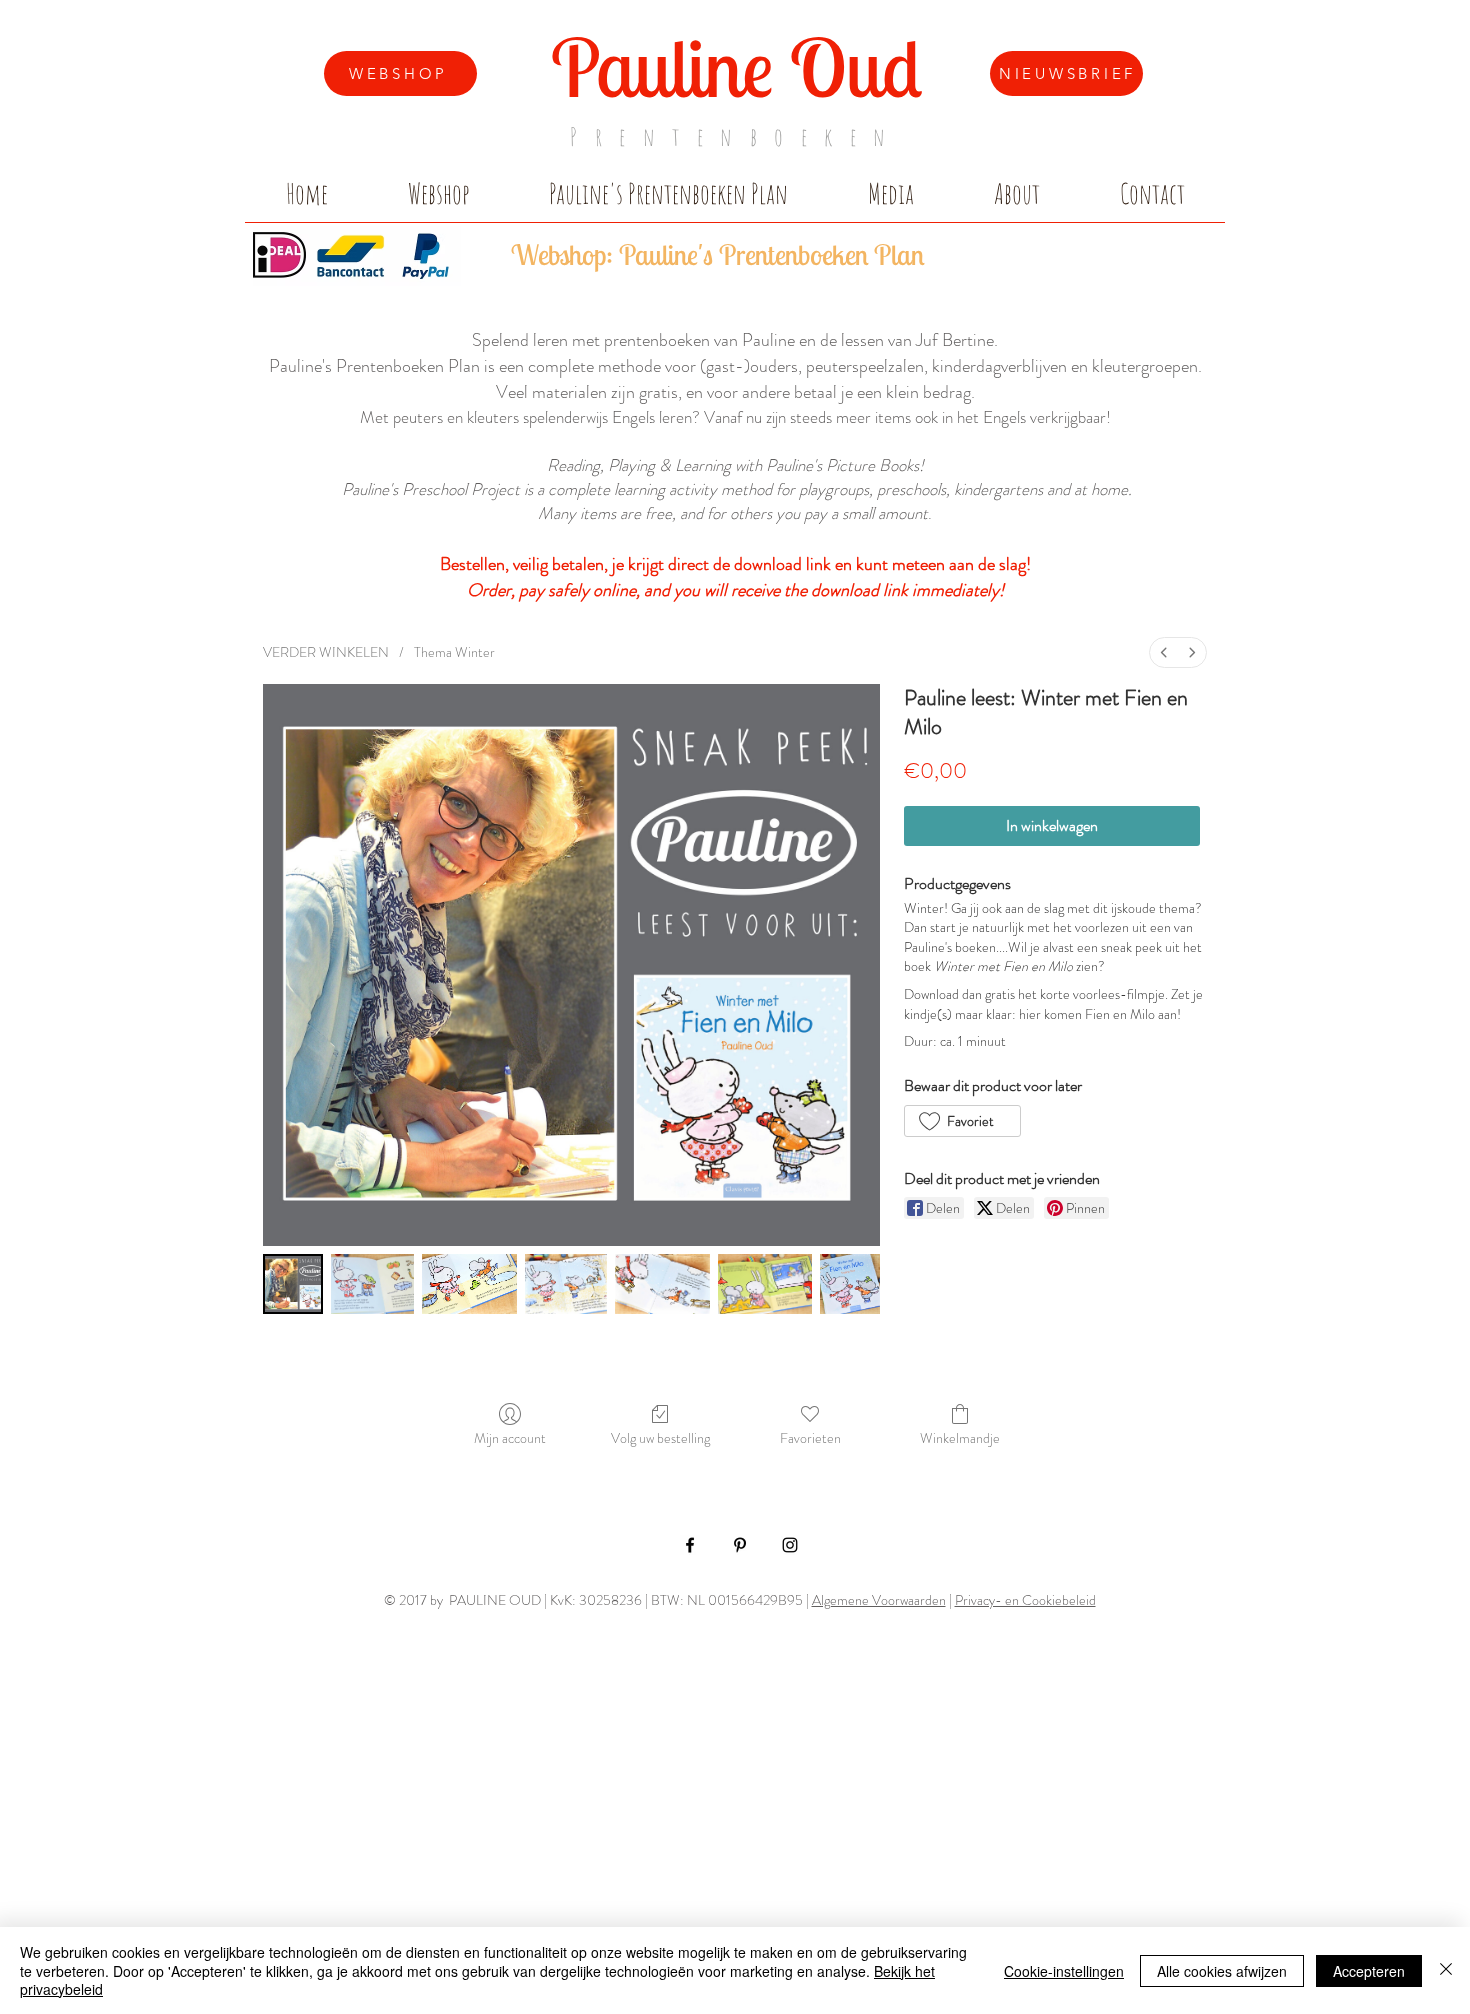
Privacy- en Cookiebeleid (1025, 1600)
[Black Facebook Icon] (690, 1545)
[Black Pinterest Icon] (740, 1545)
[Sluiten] (1446, 1970)
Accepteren (1369, 1971)
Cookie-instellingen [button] (1064, 1971)
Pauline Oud (736, 67)
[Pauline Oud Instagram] (790, 1545)
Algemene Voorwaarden (879, 1600)
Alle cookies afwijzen (1222, 1971)
